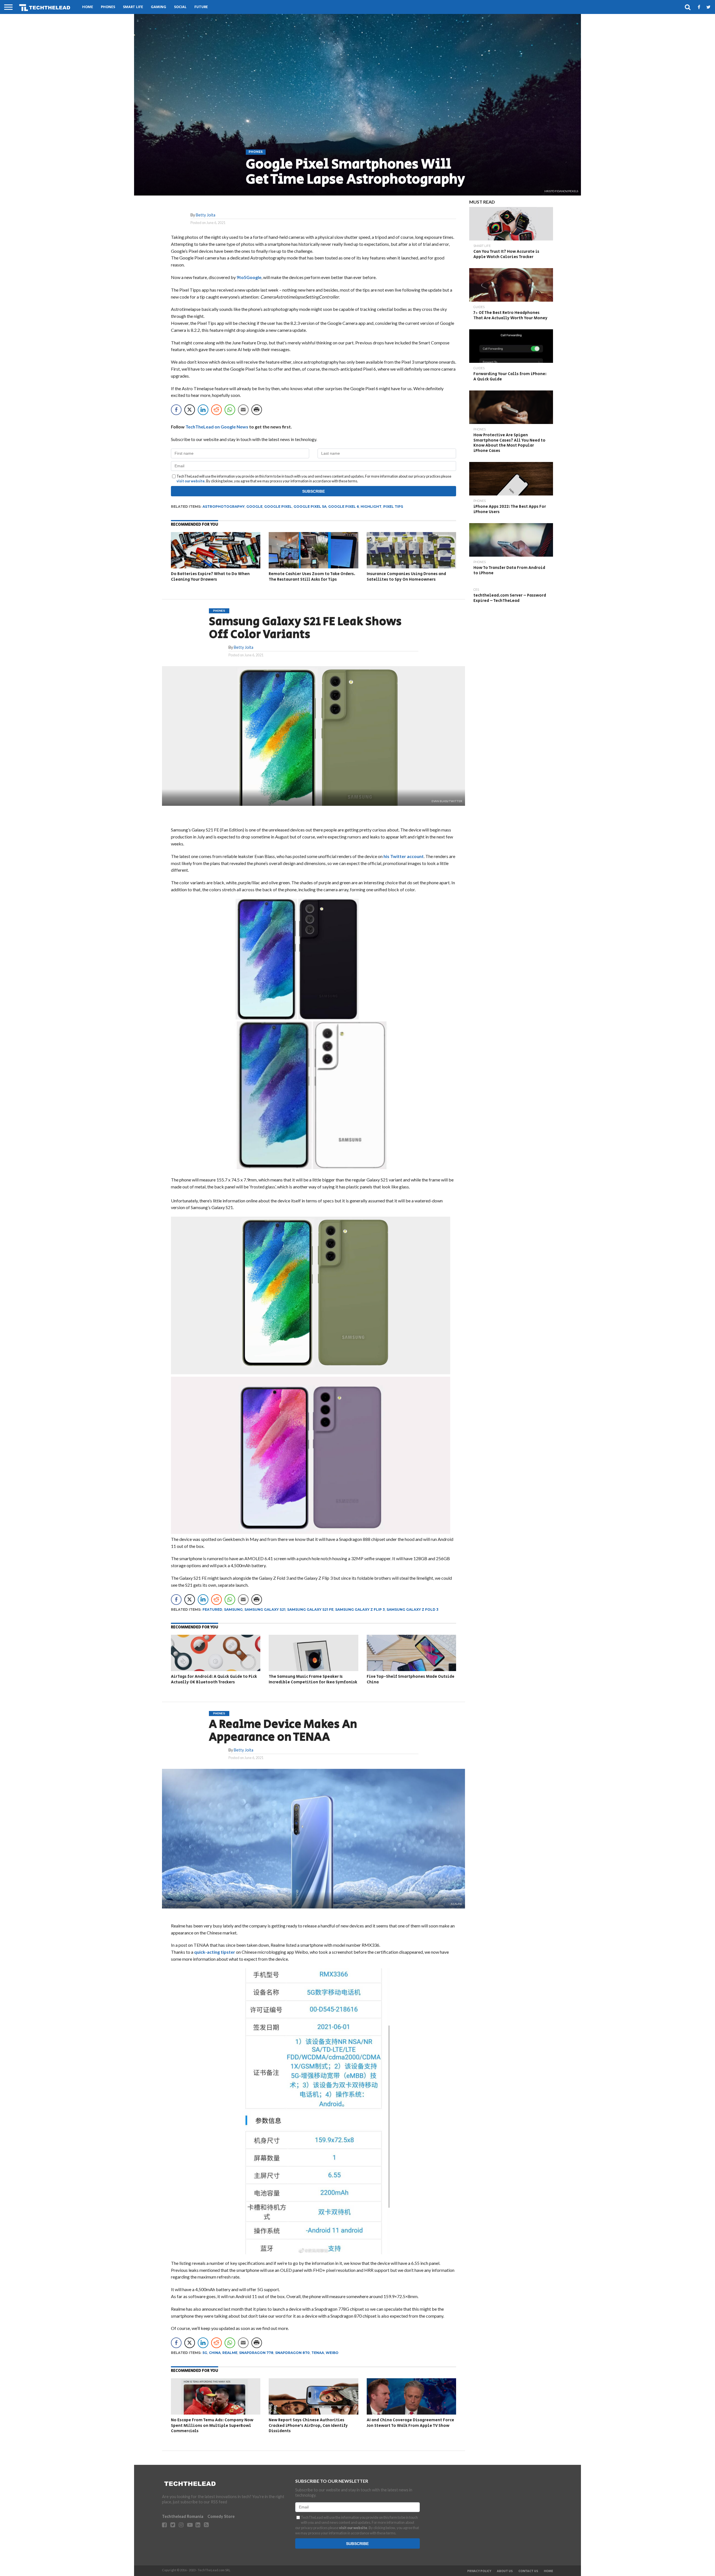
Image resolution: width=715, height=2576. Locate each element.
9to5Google (249, 277)
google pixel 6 (344, 507)
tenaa (318, 2353)
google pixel (278, 507)
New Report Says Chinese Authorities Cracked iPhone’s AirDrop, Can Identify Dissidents (308, 2425)
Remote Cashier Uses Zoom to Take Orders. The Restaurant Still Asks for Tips (312, 577)
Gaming (159, 7)
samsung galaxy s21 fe (310, 1609)
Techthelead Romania (183, 2516)
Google (254, 507)
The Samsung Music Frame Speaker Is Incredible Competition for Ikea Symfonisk (313, 1679)
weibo (332, 2353)
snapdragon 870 (292, 2353)
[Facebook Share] (176, 410)
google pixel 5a (310, 507)
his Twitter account (403, 856)
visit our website (191, 481)
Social (180, 7)
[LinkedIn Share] (203, 410)
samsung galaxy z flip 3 (360, 1609)
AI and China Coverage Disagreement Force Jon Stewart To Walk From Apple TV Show (410, 2423)
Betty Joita (206, 215)
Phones (108, 7)
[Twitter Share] (190, 410)
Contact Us (528, 2571)
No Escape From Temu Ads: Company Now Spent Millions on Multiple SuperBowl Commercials (212, 2425)
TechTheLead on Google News (217, 427)
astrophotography (224, 507)
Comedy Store (221, 2516)
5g (205, 2353)
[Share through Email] (243, 410)
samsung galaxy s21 (265, 1609)
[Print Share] (257, 410)
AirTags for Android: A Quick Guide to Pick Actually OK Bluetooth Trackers (214, 1679)
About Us (505, 2571)
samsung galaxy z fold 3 (413, 1609)
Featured (212, 1609)
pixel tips (393, 507)
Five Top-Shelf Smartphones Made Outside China (411, 1679)
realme (230, 2353)
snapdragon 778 (256, 2353)
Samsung (233, 1609)
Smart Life (133, 7)
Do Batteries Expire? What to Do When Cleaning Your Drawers (210, 577)
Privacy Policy (479, 2571)
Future (201, 7)
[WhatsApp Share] (230, 410)
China (215, 2353)
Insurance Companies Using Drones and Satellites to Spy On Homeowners (406, 577)
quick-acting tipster (215, 1952)
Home (88, 7)
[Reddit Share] (216, 410)
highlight (371, 507)
